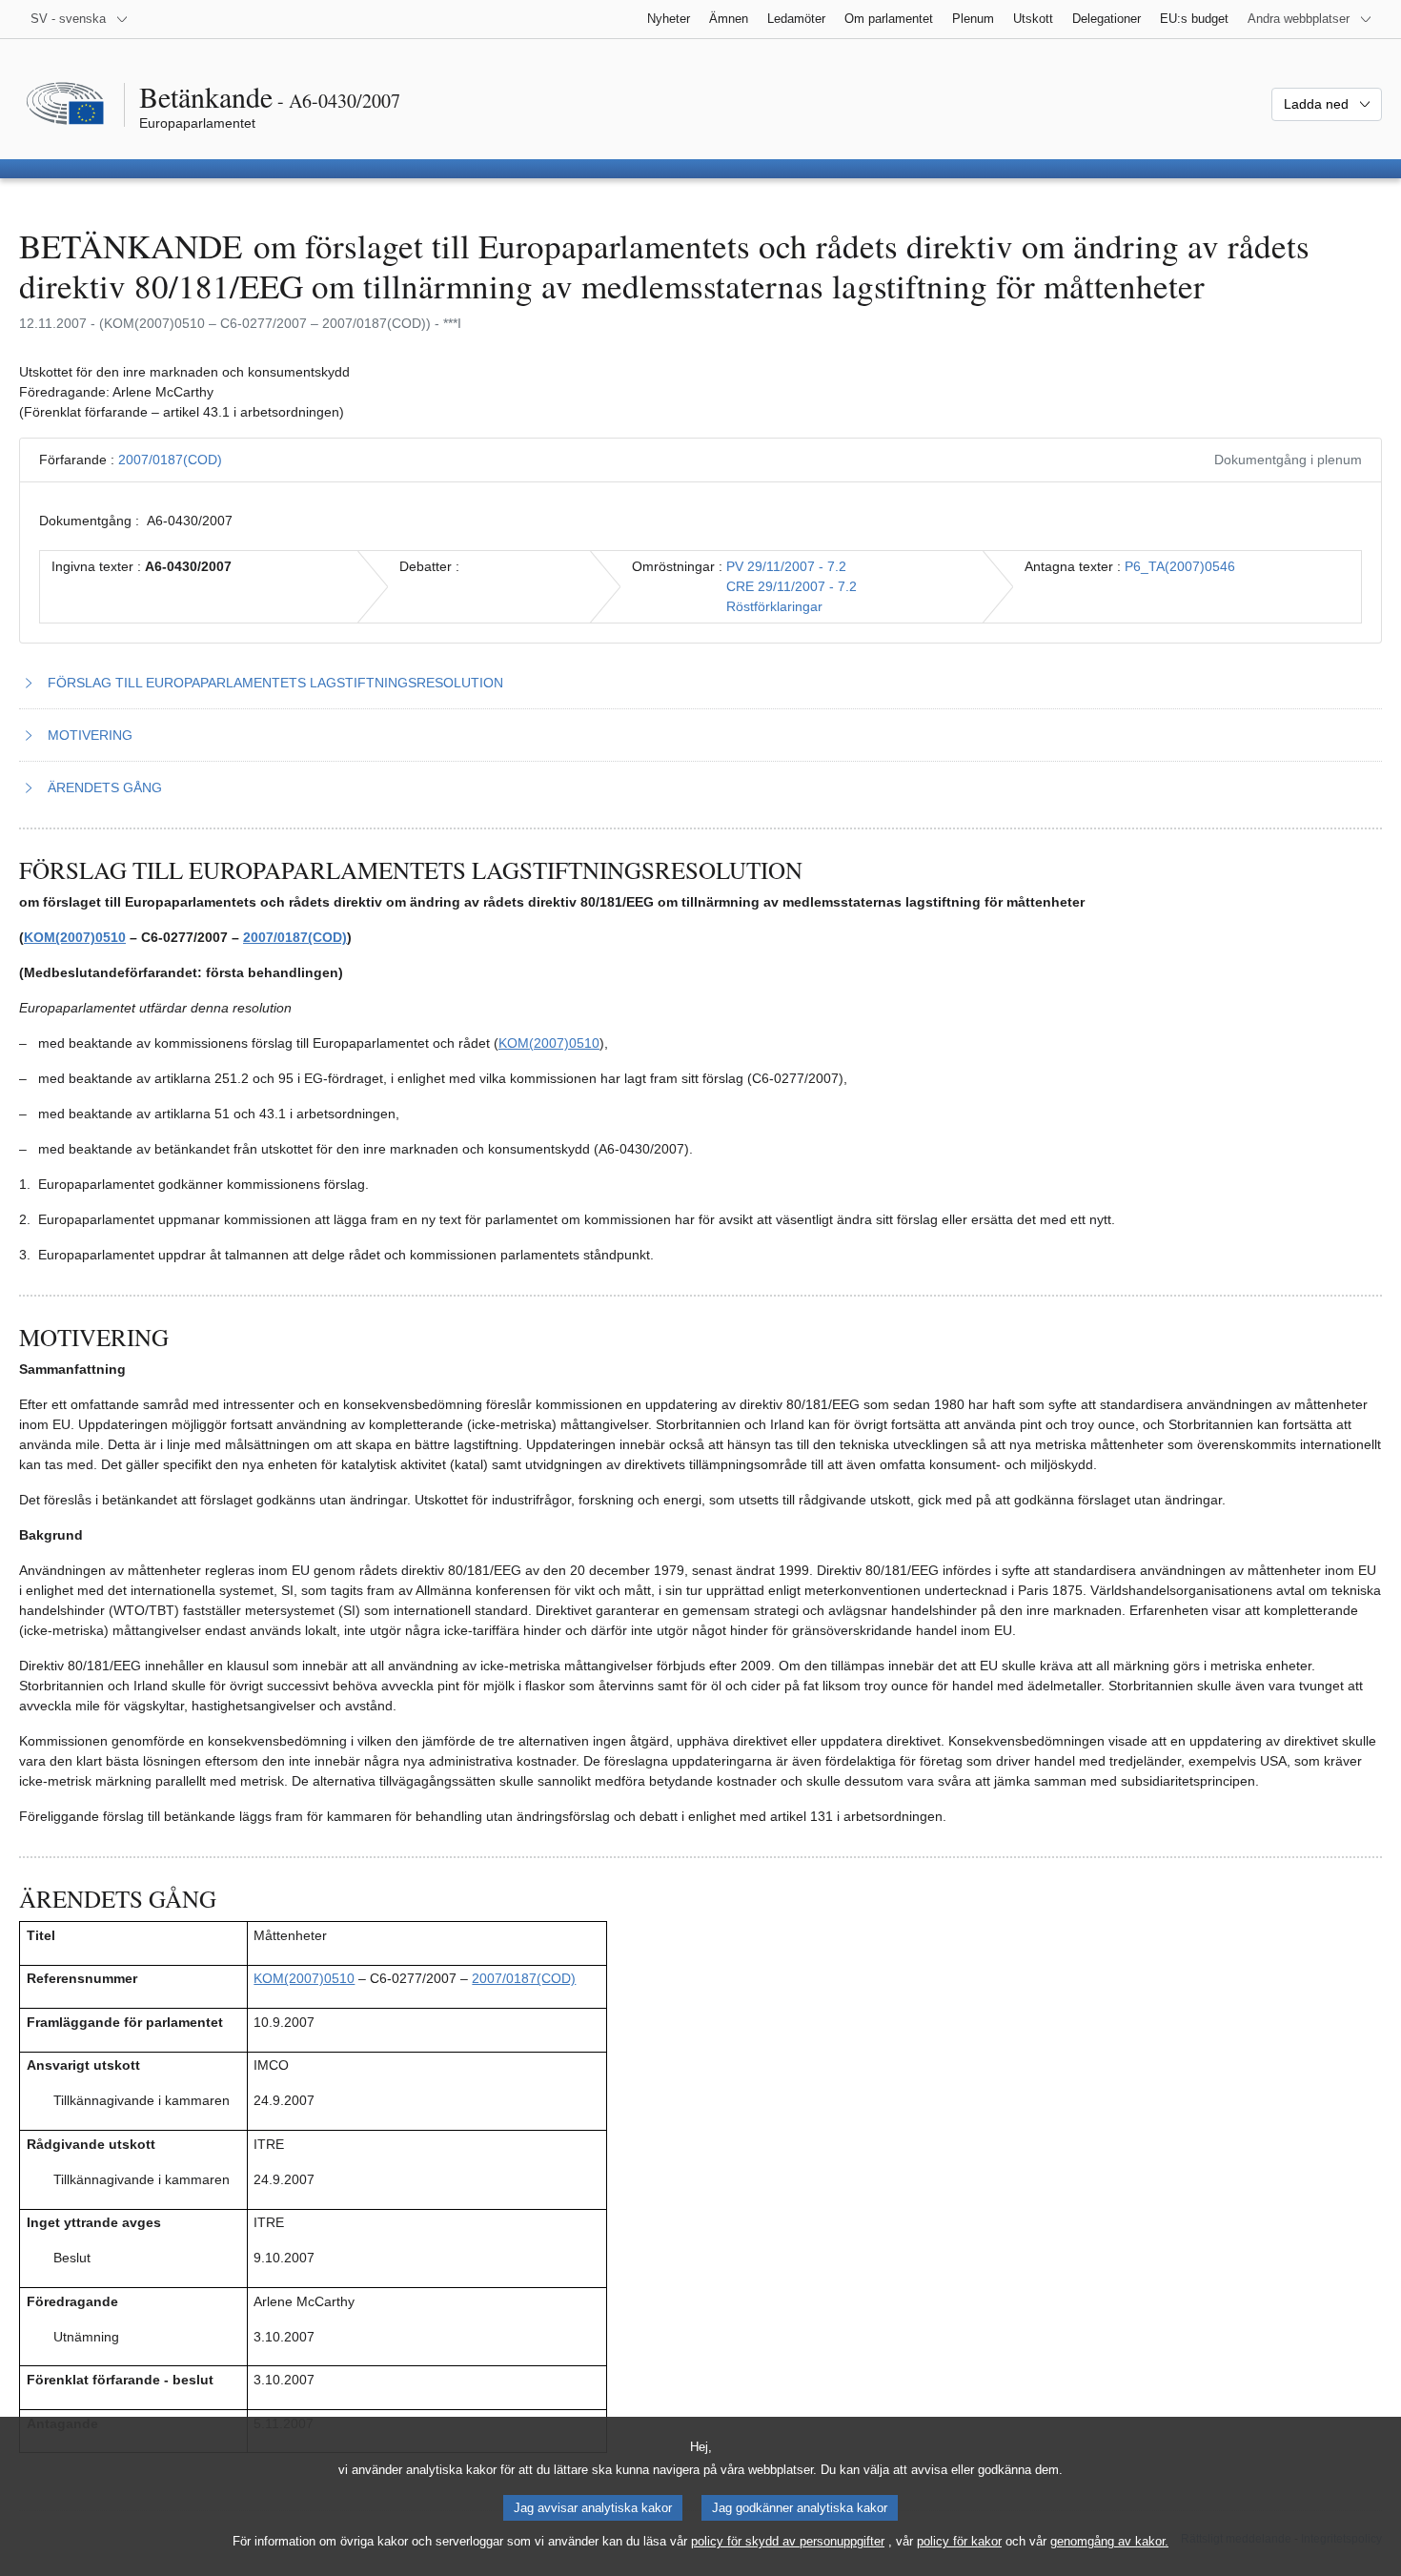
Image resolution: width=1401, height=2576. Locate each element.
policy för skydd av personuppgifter (788, 2541)
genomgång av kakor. (1109, 2541)
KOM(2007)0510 (75, 937)
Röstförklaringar (774, 606)
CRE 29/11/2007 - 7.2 (792, 586)
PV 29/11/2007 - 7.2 (786, 566)
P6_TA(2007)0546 (1180, 566)
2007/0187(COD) (170, 460)
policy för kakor (959, 2541)
